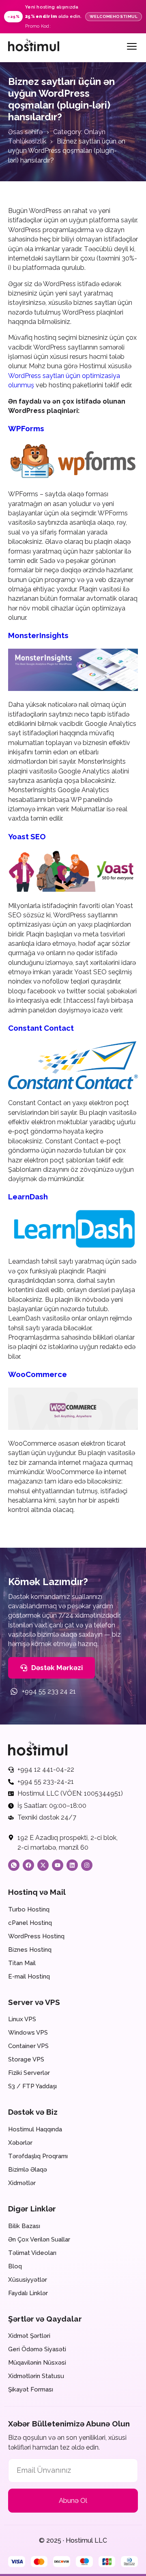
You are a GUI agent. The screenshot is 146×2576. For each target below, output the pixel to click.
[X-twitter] (43, 1865)
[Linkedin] (72, 1865)
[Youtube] (58, 1865)
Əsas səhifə (25, 132)
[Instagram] (87, 1865)
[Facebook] (28, 1865)
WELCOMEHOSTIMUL (114, 16)
